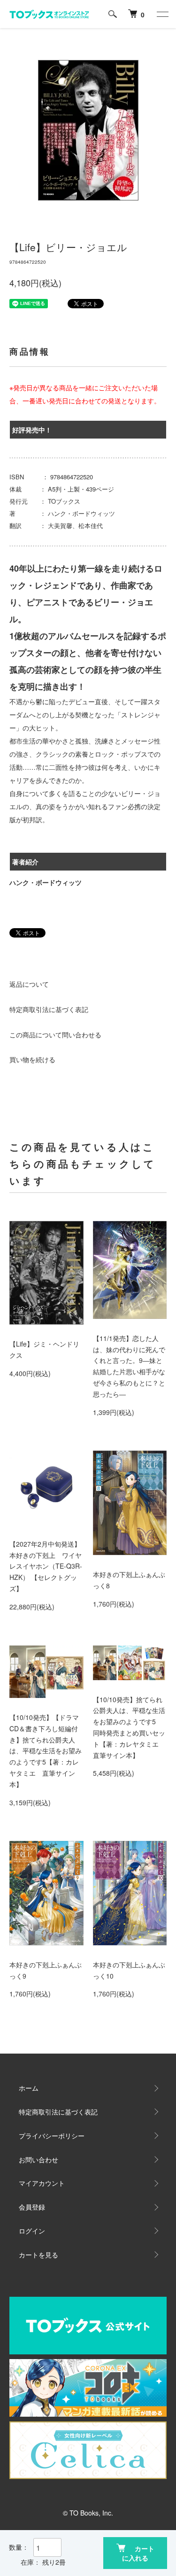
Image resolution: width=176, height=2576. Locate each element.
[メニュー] (162, 14)
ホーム (29, 2088)
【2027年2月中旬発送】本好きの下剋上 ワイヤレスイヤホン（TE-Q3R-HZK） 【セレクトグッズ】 (46, 1566)
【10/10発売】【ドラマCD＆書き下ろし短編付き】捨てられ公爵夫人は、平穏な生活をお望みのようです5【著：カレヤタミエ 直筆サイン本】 (46, 1751)
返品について (29, 984)
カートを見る (38, 2255)
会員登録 (32, 2207)
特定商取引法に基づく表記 (49, 1009)
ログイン (32, 2231)
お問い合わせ (38, 2159)
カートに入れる (138, 2553)
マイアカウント (42, 2183)
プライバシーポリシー (52, 2136)
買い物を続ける (32, 1059)
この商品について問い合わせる (55, 1035)
